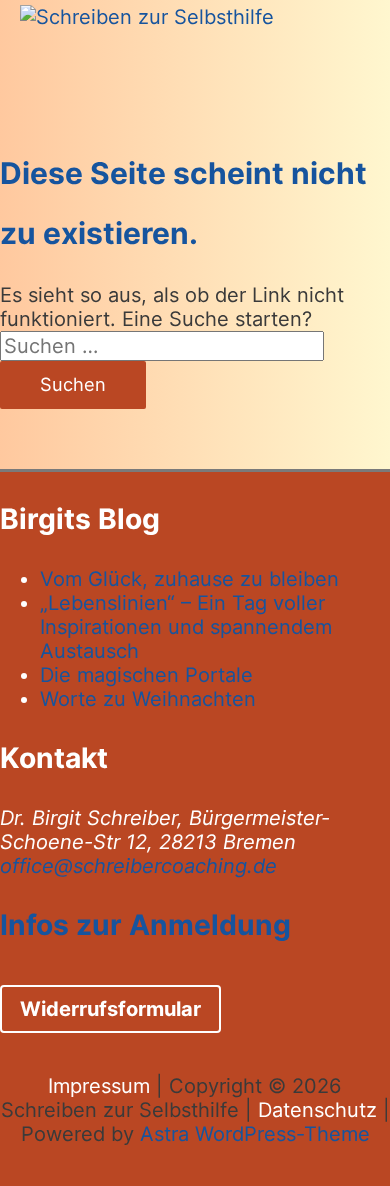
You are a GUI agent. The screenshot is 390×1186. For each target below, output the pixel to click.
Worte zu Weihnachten (148, 699)
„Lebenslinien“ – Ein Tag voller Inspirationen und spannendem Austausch (186, 627)
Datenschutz (317, 1110)
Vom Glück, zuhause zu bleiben (189, 579)
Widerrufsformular (110, 1009)
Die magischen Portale (146, 675)
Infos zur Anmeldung (145, 925)
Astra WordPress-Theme (255, 1134)
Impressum (99, 1086)
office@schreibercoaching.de (138, 866)
